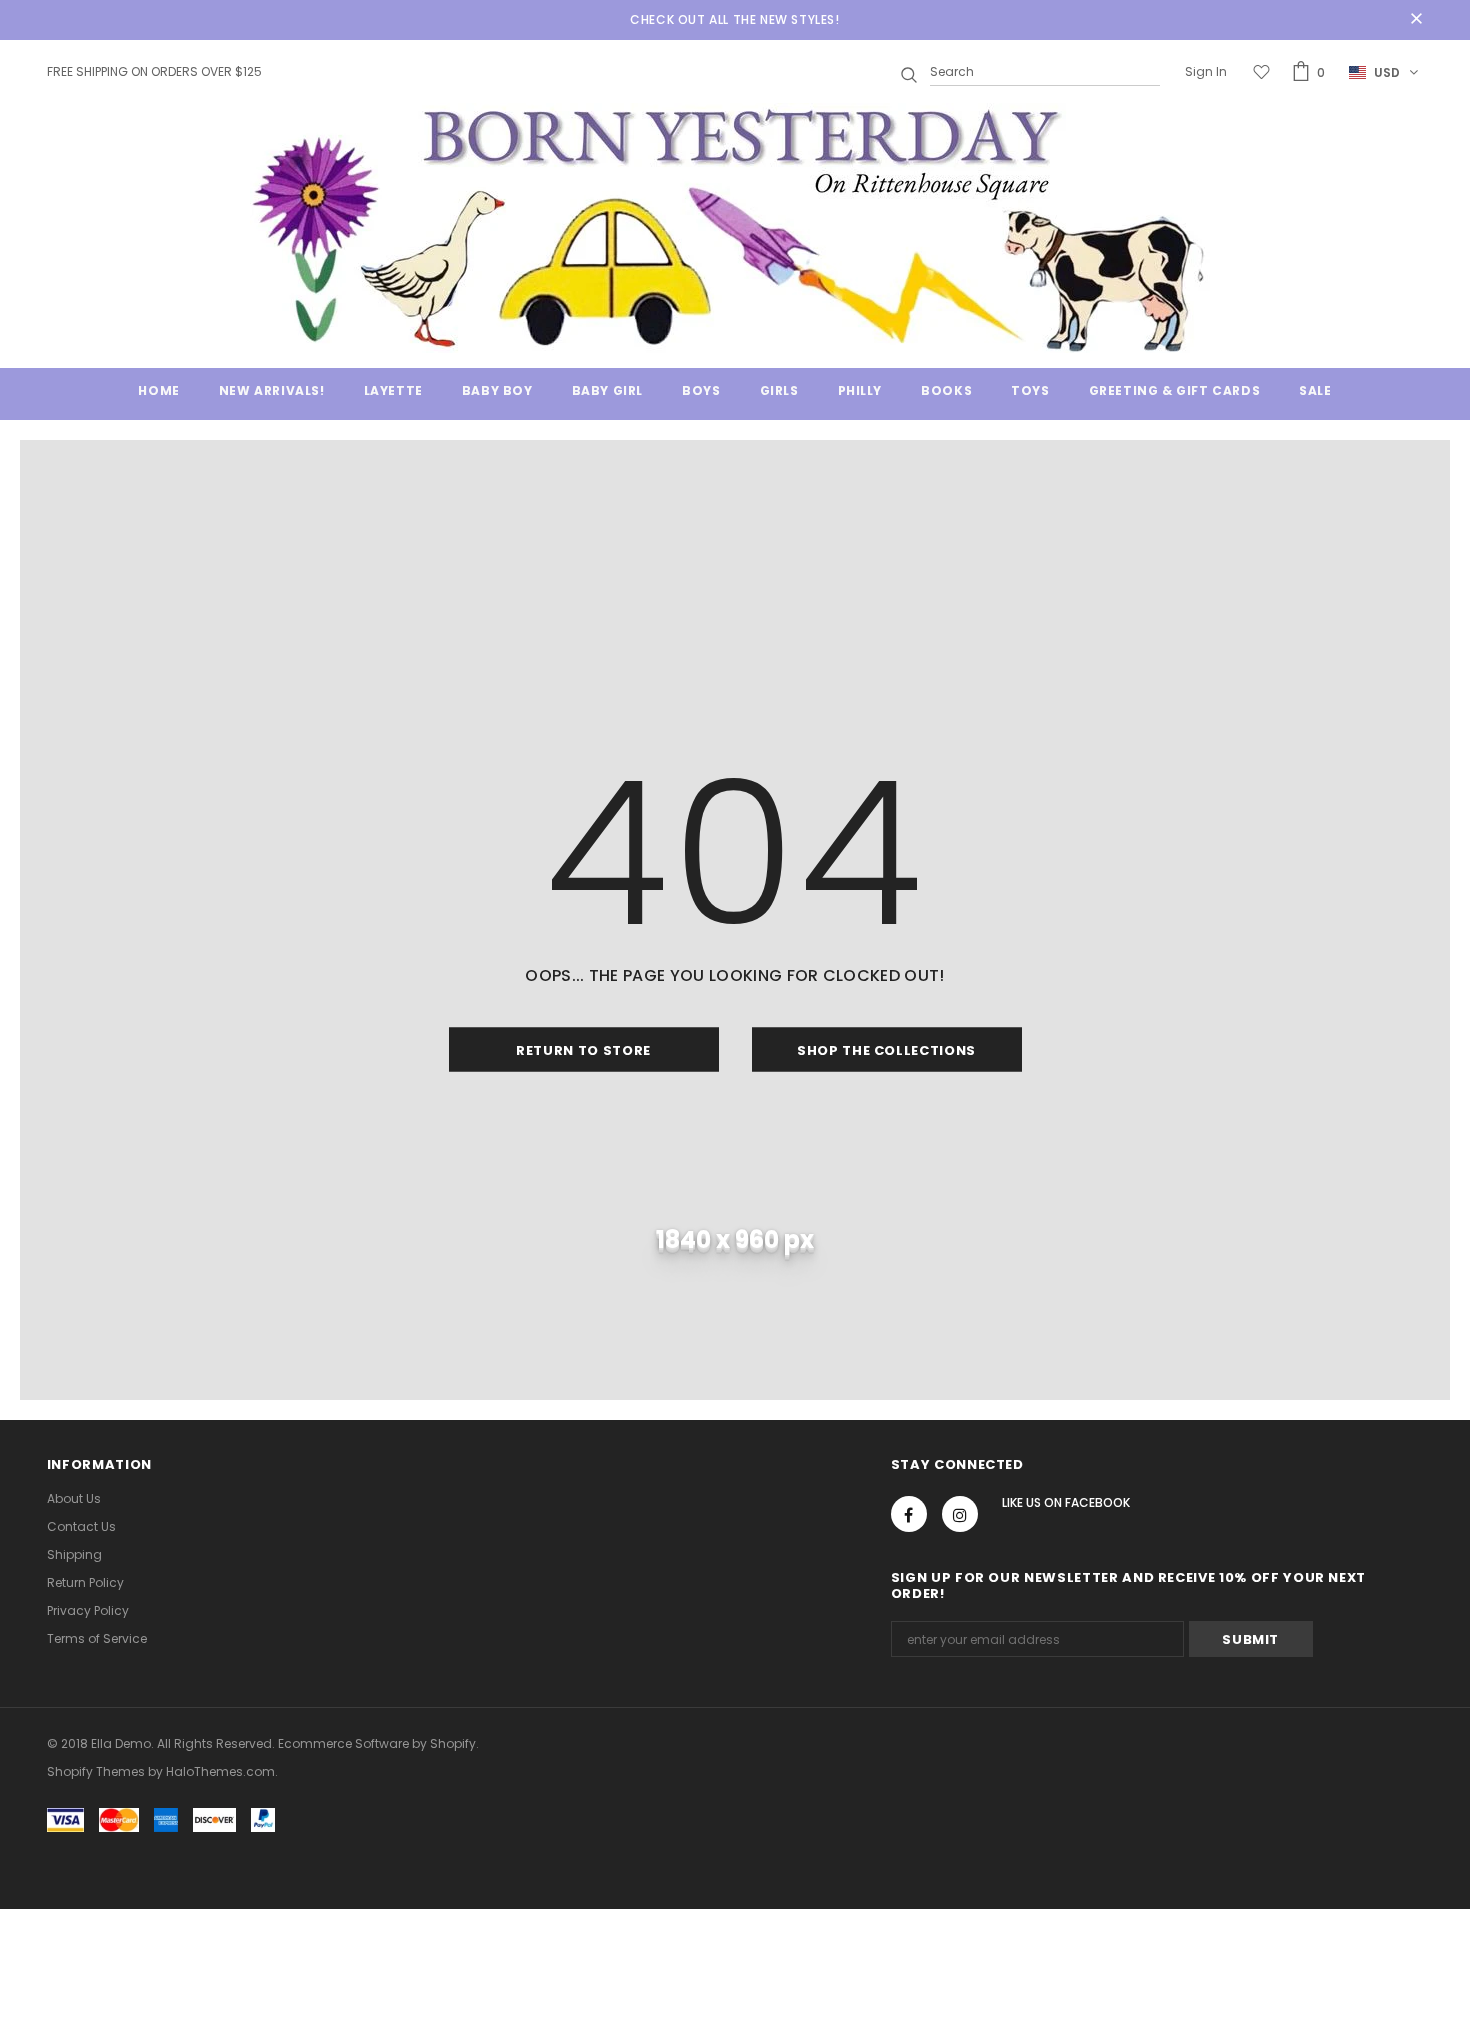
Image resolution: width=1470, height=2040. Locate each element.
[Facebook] (909, 1514)
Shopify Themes (96, 1771)
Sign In (1206, 71)
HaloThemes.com (220, 1771)
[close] (1416, 20)
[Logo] (735, 228)
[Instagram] (960, 1514)
